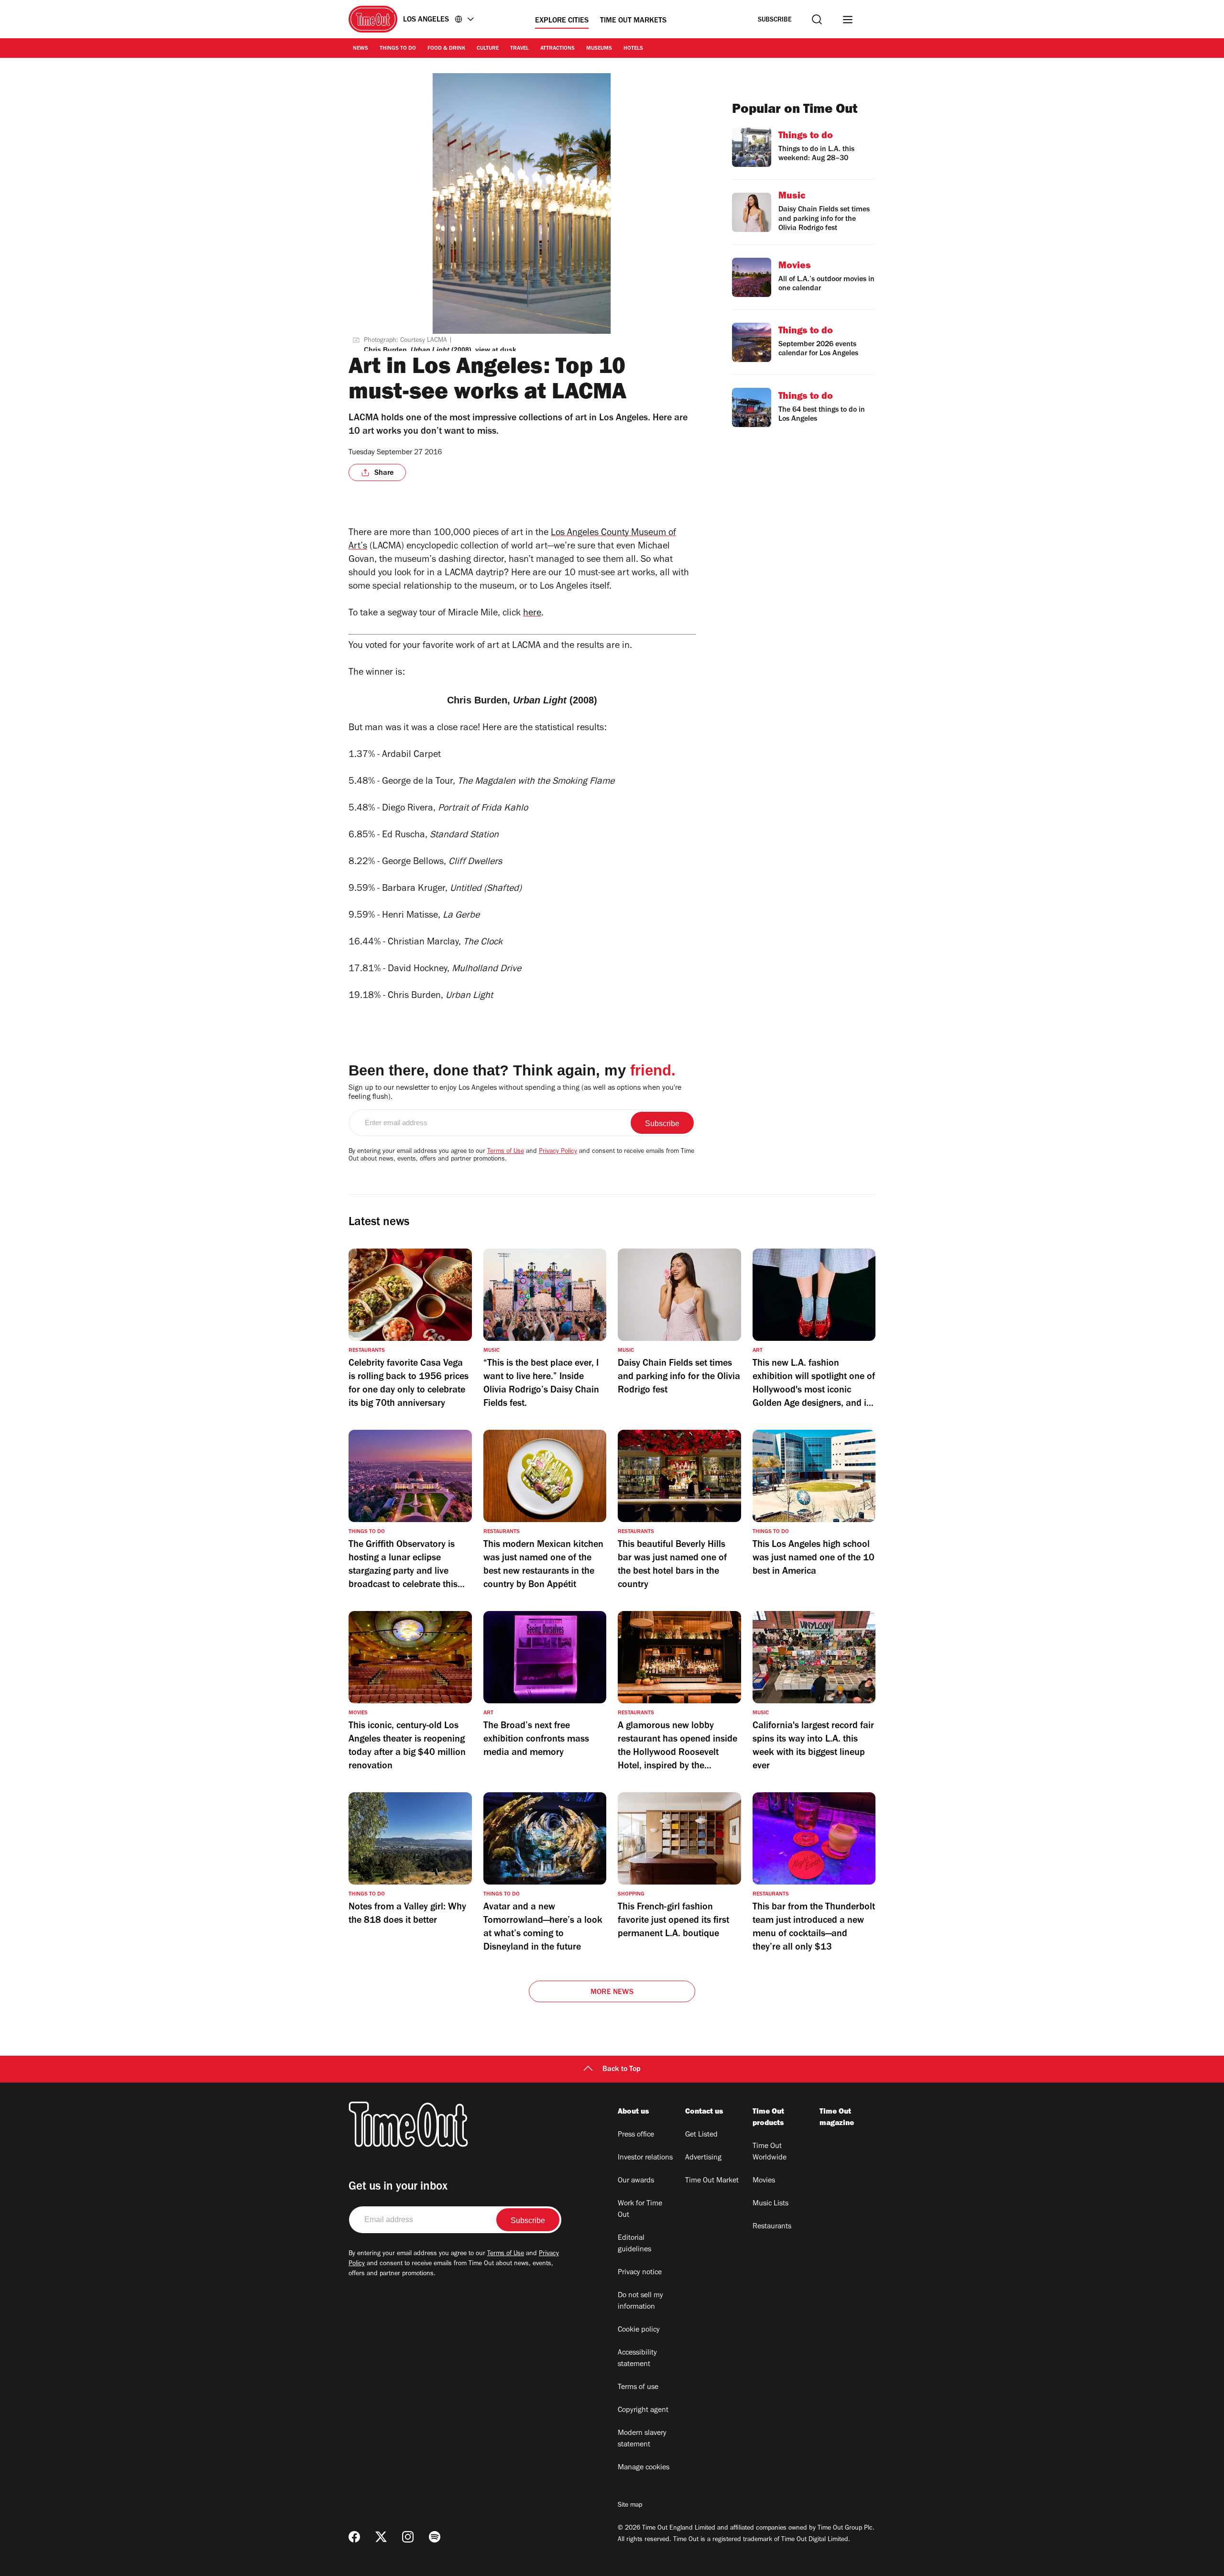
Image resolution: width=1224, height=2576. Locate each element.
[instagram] (408, 2537)
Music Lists (770, 2204)
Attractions (557, 49)
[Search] (817, 19)
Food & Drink (446, 49)
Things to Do (398, 49)
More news (612, 1993)
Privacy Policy (558, 1152)
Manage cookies (644, 2468)
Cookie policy (639, 2330)
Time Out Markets (633, 21)
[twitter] (381, 2537)
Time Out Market (712, 2181)
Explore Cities (562, 21)
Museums (599, 49)
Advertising (703, 2158)
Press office (636, 2135)
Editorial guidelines (634, 2244)
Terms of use (638, 2388)
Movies (764, 2181)
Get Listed (701, 2135)
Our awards (636, 2181)
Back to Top (622, 2070)
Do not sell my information (640, 2302)
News (361, 49)
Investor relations (645, 2158)
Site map (630, 2506)
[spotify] (435, 2537)
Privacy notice (640, 2273)
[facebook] (354, 2537)
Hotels (633, 49)
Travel (519, 49)
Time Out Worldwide (770, 2152)
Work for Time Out (640, 2210)
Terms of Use (506, 1152)
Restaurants (772, 2227)
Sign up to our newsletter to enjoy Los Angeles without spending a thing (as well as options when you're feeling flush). (515, 1093)
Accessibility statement (637, 2359)
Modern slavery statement (642, 2439)
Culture (488, 49)
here (532, 614)
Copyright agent (643, 2411)
